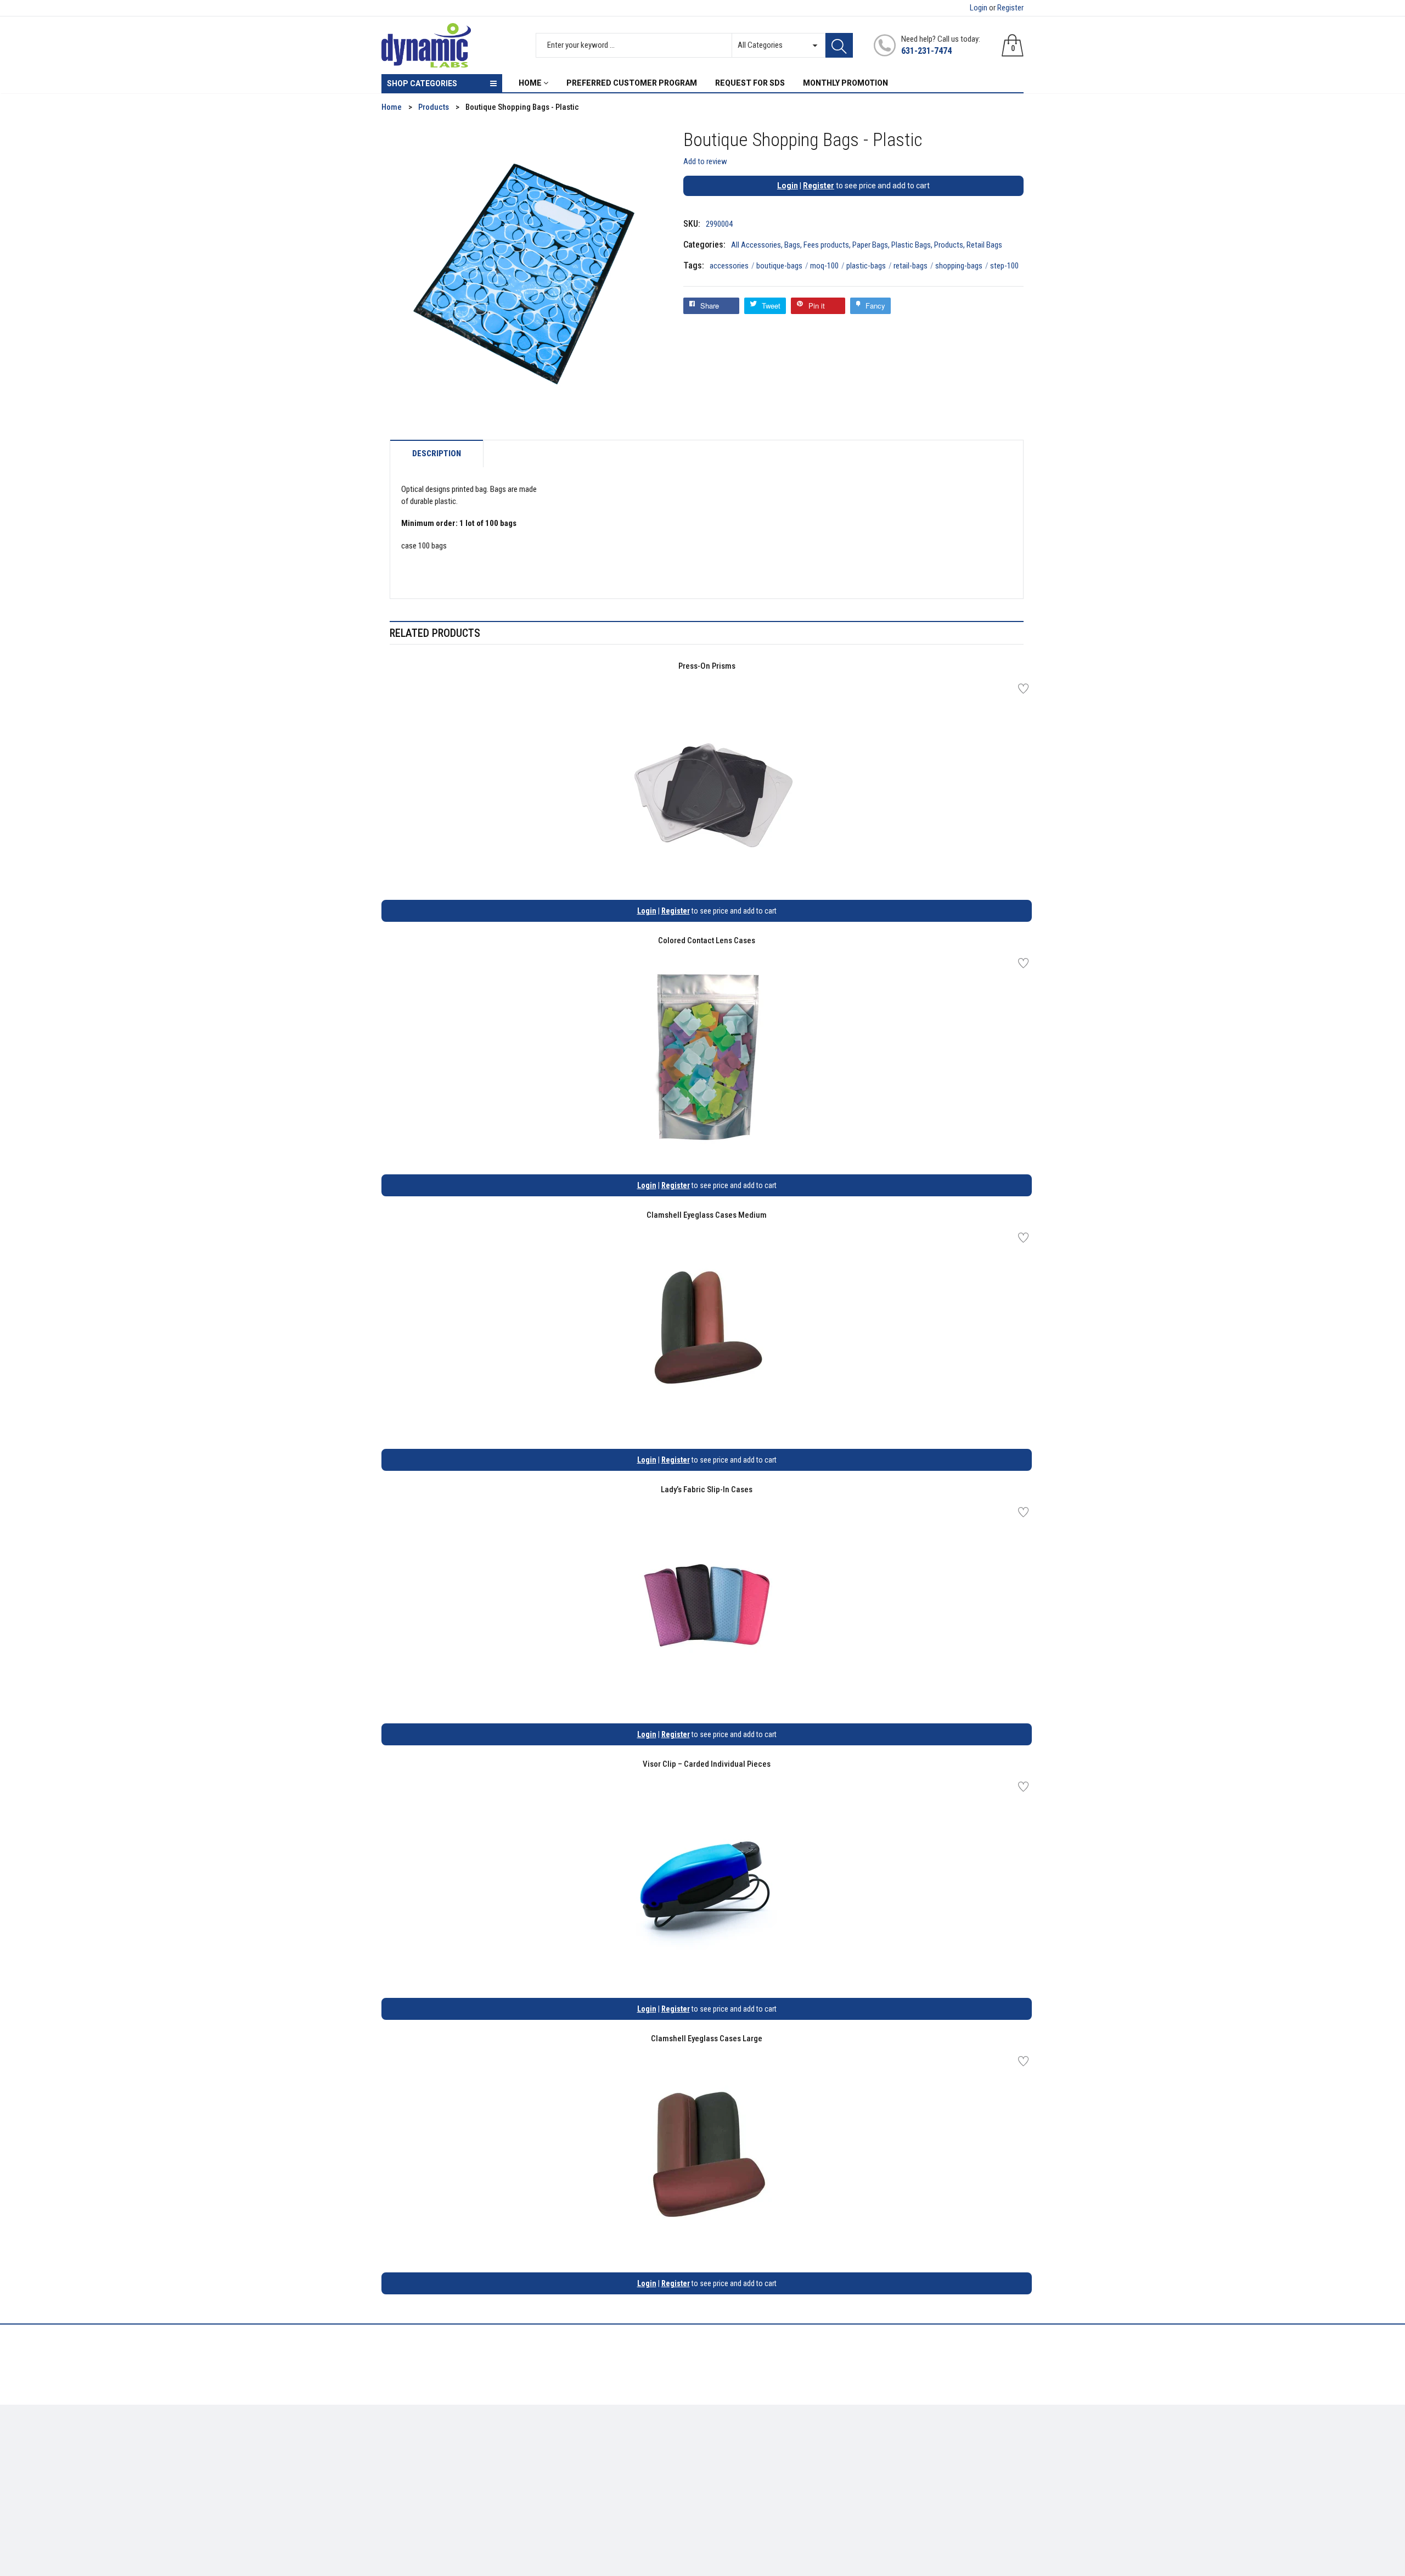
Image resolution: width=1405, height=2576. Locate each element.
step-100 (1004, 266)
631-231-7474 (926, 51)
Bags (792, 245)
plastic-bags (869, 266)
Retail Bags (984, 245)
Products (949, 245)
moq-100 (827, 266)
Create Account (738, 2445)
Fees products (826, 245)
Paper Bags (870, 245)
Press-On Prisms (707, 666)
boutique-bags (782, 266)
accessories (732, 266)
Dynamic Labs (732, 2515)
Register (1010, 8)
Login (979, 8)
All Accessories (756, 245)
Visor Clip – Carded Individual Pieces (707, 1764)
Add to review (705, 161)
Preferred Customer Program (596, 2493)
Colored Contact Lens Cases (707, 940)
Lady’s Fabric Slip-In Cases (707, 1489)
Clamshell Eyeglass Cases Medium (707, 1215)
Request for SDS (574, 2477)
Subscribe (999, 2448)
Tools (391, 2461)
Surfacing (398, 2477)
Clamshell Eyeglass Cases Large (707, 2039)
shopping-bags (962, 266)
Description (437, 454)
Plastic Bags (911, 245)
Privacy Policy (570, 2461)
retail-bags (914, 266)
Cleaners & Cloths (412, 2445)
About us (561, 2445)
